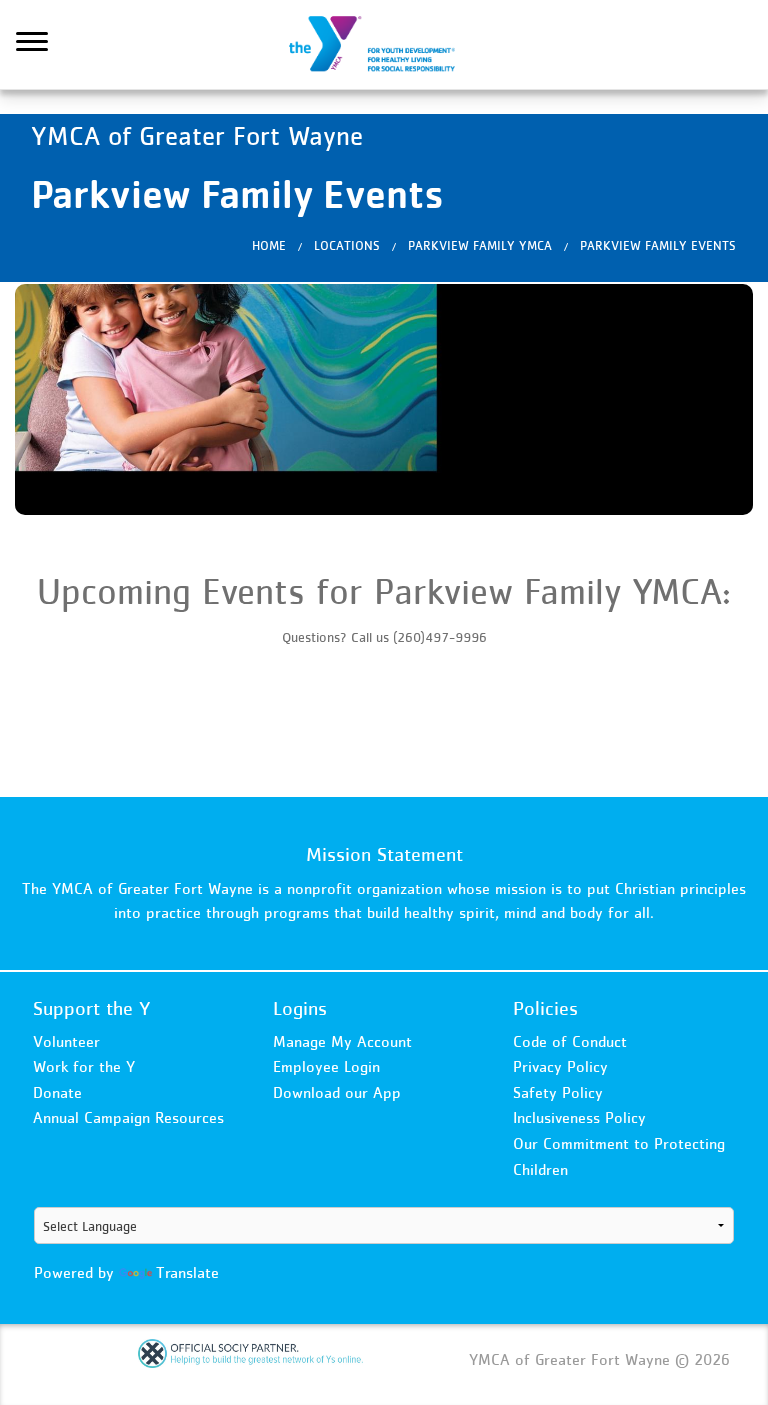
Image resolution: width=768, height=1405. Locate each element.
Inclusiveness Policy (579, 1117)
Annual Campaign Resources (128, 1117)
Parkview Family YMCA (480, 245)
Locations (347, 245)
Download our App (337, 1092)
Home (269, 245)
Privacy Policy (560, 1066)
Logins (300, 1008)
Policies (545, 1008)
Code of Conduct (570, 1041)
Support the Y (92, 1008)
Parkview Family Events (658, 245)
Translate (187, 1272)
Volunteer (66, 1041)
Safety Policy (558, 1092)
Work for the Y (84, 1066)
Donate (57, 1092)
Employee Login (326, 1066)
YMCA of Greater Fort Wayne (384, 45)
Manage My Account (342, 1041)
